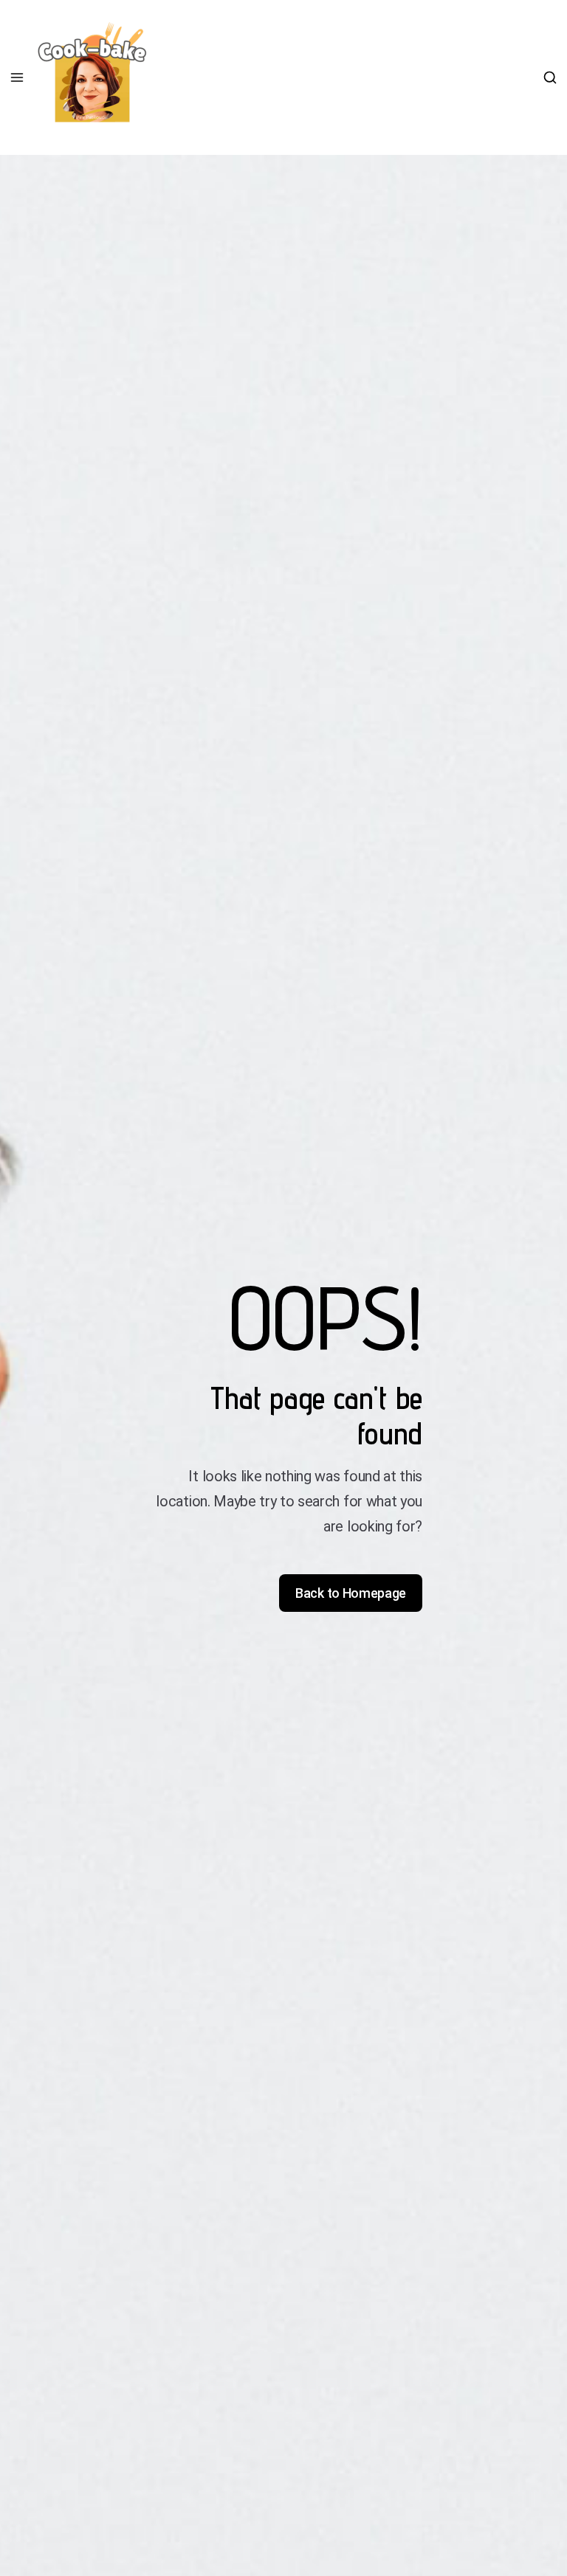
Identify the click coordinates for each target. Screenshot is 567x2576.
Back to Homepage (351, 1593)
